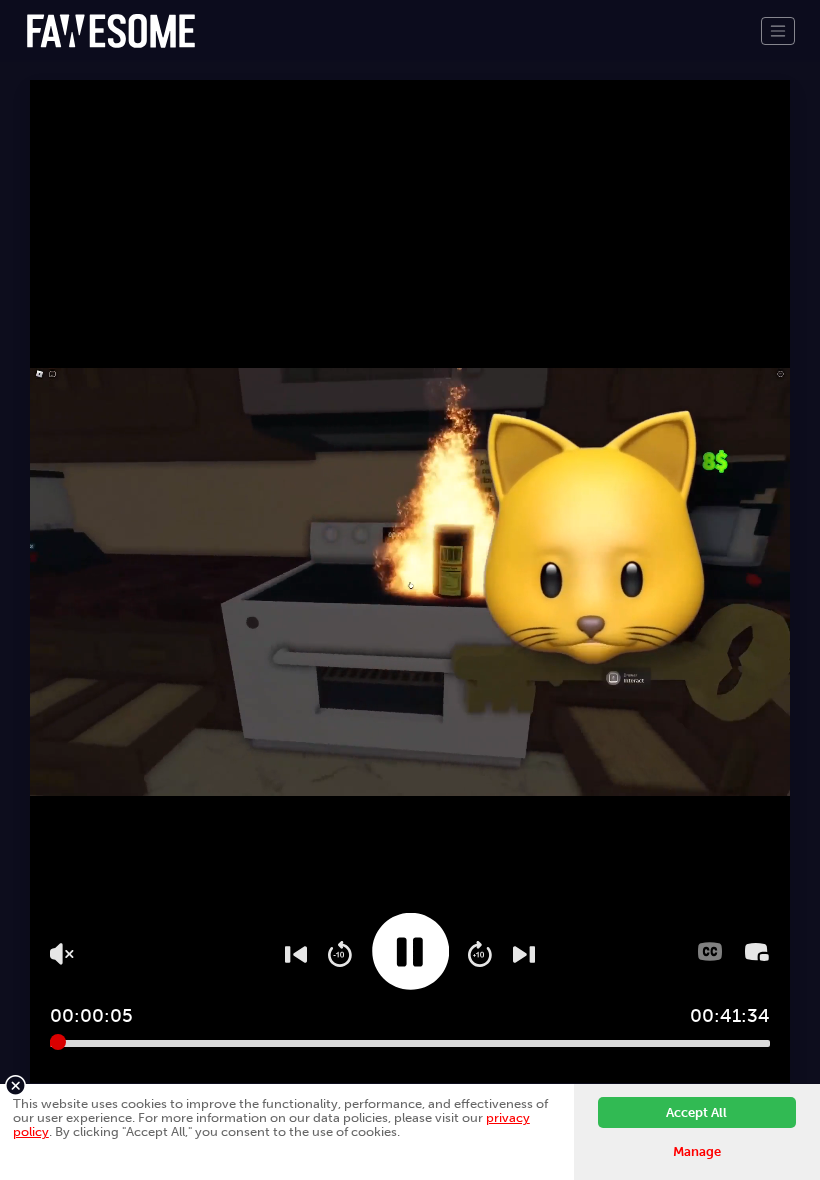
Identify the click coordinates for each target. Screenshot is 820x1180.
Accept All (696, 1112)
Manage (697, 1151)
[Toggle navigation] (778, 31)
